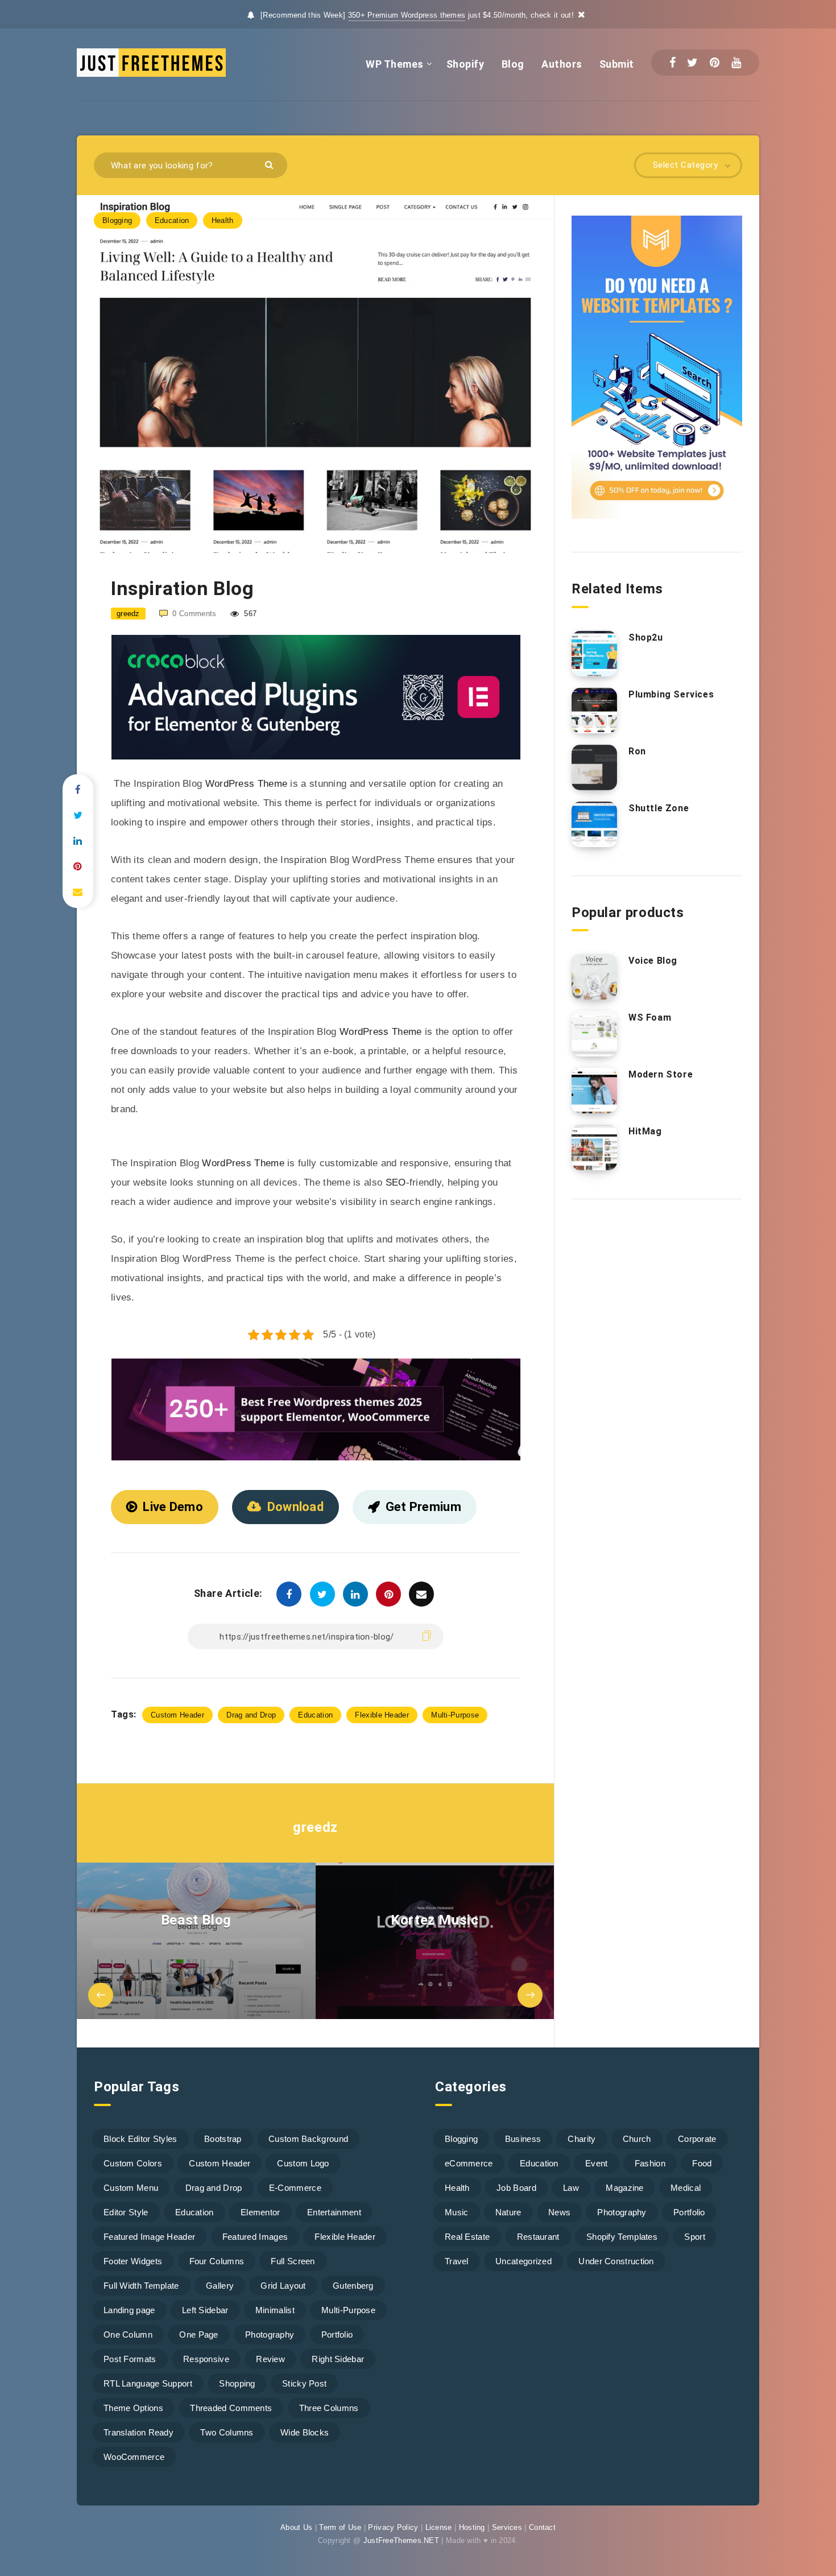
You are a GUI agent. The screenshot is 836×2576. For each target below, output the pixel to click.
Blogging (117, 220)
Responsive (206, 2359)
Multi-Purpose (455, 1715)
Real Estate (467, 2237)
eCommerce (469, 2163)
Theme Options (133, 2408)
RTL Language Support (148, 2383)
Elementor (260, 2212)
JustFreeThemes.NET (401, 2540)
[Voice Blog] (594, 977)
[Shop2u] (594, 654)
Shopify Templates (622, 2237)
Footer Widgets (133, 2261)
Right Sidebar (338, 2359)
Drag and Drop (251, 1715)
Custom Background (308, 2139)
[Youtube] (736, 63)
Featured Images (255, 2237)
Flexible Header (382, 1715)
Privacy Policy (393, 2527)
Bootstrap (223, 2139)
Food (702, 2163)
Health (223, 220)
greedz (315, 1827)
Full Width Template (141, 2286)
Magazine (624, 2188)
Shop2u (646, 637)
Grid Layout (283, 2286)
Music (457, 2212)
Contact (542, 2527)
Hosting (472, 2527)
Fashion (650, 2163)
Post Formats (130, 2359)
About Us (296, 2527)
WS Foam (650, 1017)
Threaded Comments (231, 2408)
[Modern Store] (594, 1091)
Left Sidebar (205, 2310)
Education (172, 220)
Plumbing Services (671, 694)
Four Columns (217, 2261)
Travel (457, 2261)
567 (249, 614)
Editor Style (126, 2212)
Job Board (516, 2188)
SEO (396, 1182)
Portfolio (337, 2334)
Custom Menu (131, 2188)
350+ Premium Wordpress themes (407, 15)
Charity (582, 2139)
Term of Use (340, 2527)
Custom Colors (133, 2163)
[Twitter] (692, 63)
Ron (637, 751)
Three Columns (329, 2408)
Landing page (129, 2310)
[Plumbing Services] (594, 711)
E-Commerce (295, 2188)
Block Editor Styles (140, 2139)
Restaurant (538, 2237)
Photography (270, 2334)
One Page (198, 2334)
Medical (686, 2188)
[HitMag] (594, 1147)
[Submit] (270, 164)
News (559, 2212)
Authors (562, 64)
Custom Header (177, 1715)
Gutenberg (353, 2286)
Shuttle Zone (659, 808)
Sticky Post (304, 2383)
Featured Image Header (149, 2237)
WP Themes (395, 64)
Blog (513, 64)
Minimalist (275, 2310)
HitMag (645, 1131)
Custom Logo (303, 2163)
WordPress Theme (247, 784)
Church (637, 2139)
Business (523, 2139)
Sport (695, 2237)
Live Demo (173, 1507)
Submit (617, 64)
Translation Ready (138, 2432)
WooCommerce (134, 2457)
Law (571, 2188)
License (439, 2527)
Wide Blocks (305, 2432)
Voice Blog (653, 961)
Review (270, 2359)
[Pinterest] (715, 63)
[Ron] (594, 767)
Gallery (220, 2286)
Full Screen (293, 2261)
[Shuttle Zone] (594, 824)
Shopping (237, 2383)
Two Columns (227, 2432)
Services (507, 2527)
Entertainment (334, 2212)
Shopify (465, 64)
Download (295, 1507)
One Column (128, 2334)
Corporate (697, 2139)
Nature (508, 2212)
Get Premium (423, 1507)
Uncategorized (523, 2261)
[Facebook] (672, 63)
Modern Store (661, 1074)
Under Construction (616, 2261)
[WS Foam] (594, 1034)
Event (597, 2163)
